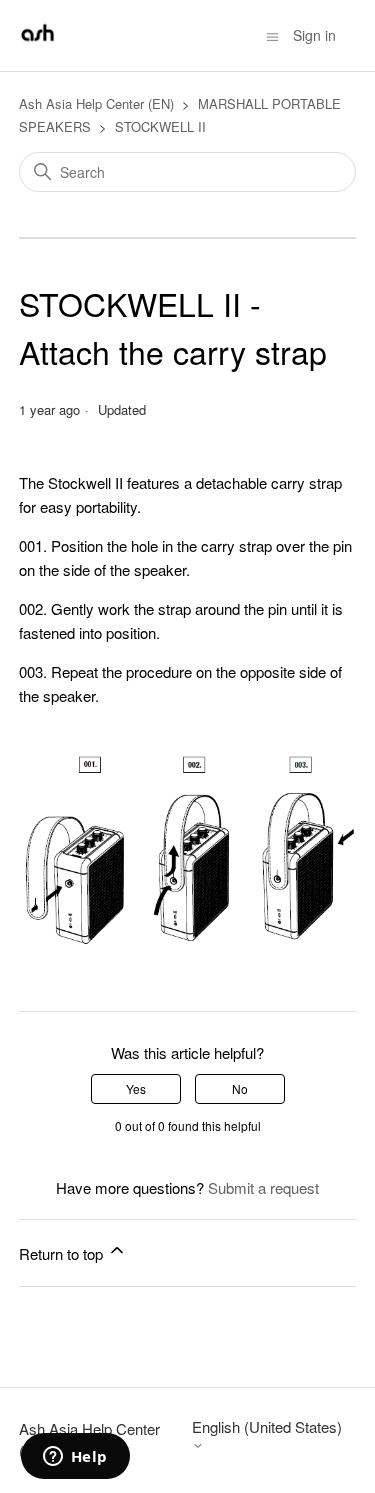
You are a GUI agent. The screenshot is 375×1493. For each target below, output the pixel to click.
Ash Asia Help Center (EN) (96, 103)
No (240, 1088)
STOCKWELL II (160, 126)
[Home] (37, 44)
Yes (136, 1088)
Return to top (63, 1253)
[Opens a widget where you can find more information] (75, 1458)
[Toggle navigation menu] (272, 35)
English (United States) (267, 1427)
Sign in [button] (314, 35)
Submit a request (263, 1187)
